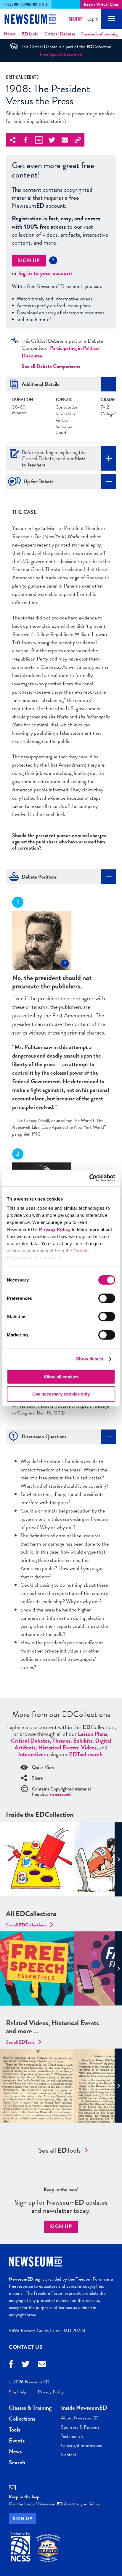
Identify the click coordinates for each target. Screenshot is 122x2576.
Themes (61, 1741)
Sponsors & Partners (80, 2427)
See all (26, 1925)
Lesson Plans (93, 1734)
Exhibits (83, 1741)
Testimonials (72, 2436)
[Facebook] (11, 2365)
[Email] (42, 2365)
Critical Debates (60, 34)
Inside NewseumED (84, 2408)
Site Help (17, 2392)
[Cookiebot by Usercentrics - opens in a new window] (89, 1178)
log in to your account (45, 273)
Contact (69, 2455)
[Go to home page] (30, 20)
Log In (93, 19)
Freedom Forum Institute (26, 4)
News (15, 2451)
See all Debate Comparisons (51, 366)
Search (17, 2462)
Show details (90, 1359)
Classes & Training (30, 2408)
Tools (30, 34)
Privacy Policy (55, 1229)
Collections (22, 2419)
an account (60, 1794)
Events (17, 2440)
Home (10, 34)
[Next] (118, 1859)
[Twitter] (25, 2365)
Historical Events (58, 1747)
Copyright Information (82, 2445)
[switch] (107, 1298)
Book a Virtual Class (101, 4)
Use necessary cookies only (61, 1394)
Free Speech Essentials (61, 54)
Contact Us (26, 2347)
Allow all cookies (61, 1376)
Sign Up (76, 19)
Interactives (32, 1754)
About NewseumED (80, 2418)
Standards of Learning (100, 34)
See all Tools (60, 2150)
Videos (89, 1747)
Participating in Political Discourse (61, 352)
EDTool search (86, 1754)
